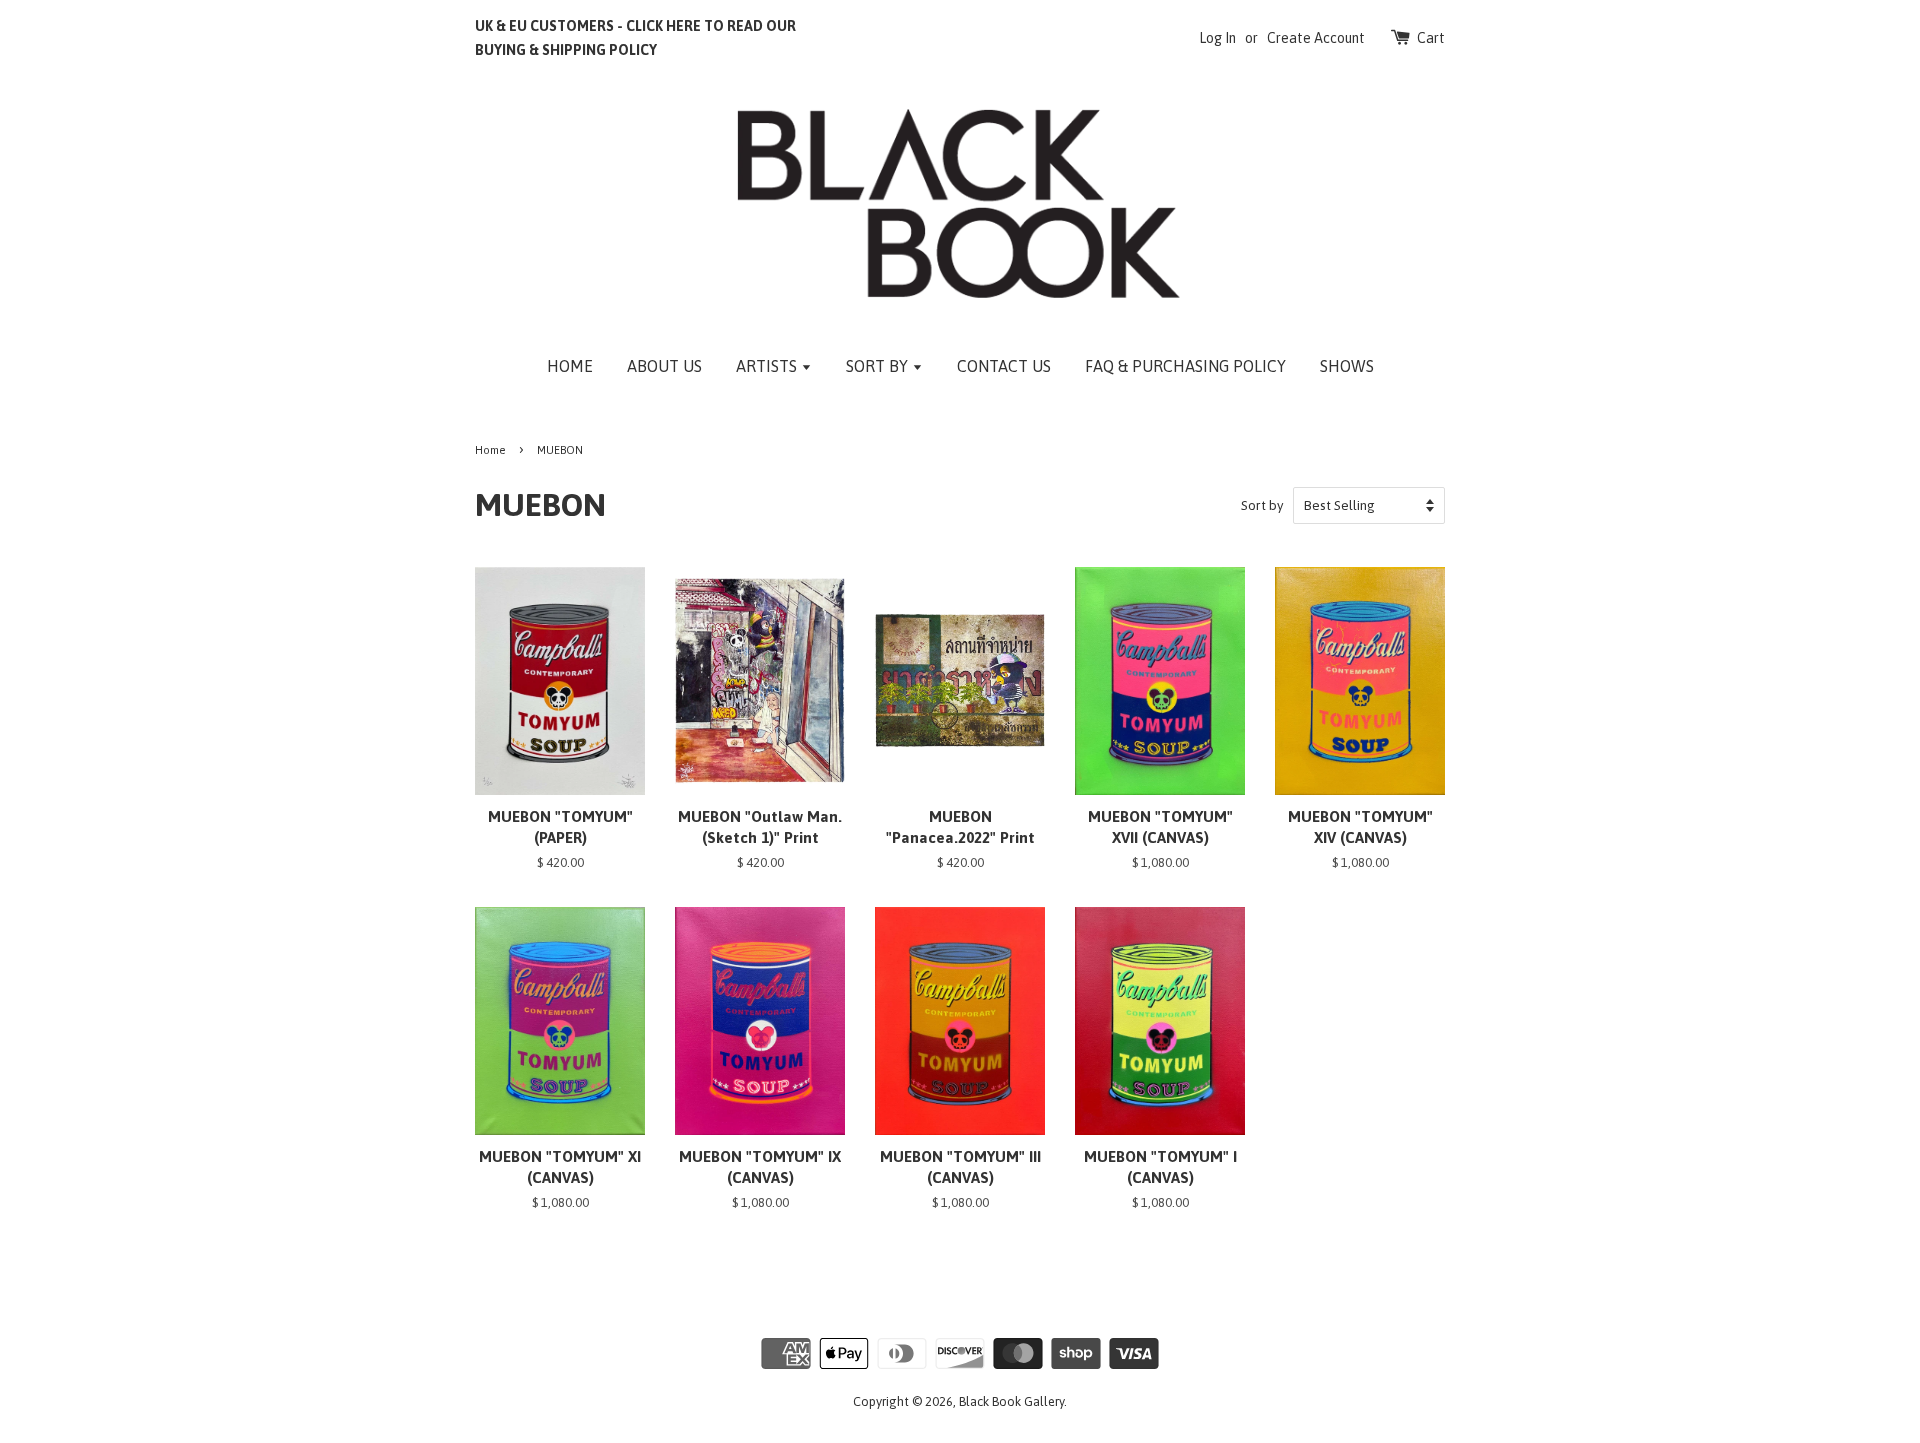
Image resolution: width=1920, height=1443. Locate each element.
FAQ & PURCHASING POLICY (1185, 366)
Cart (1431, 38)
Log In (1217, 38)
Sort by (1262, 505)
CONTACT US (1004, 366)
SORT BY (879, 366)
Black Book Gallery (1011, 1401)
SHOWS (1347, 366)
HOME (570, 366)
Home (490, 449)
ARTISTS (768, 366)
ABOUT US (664, 366)
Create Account (1316, 38)
